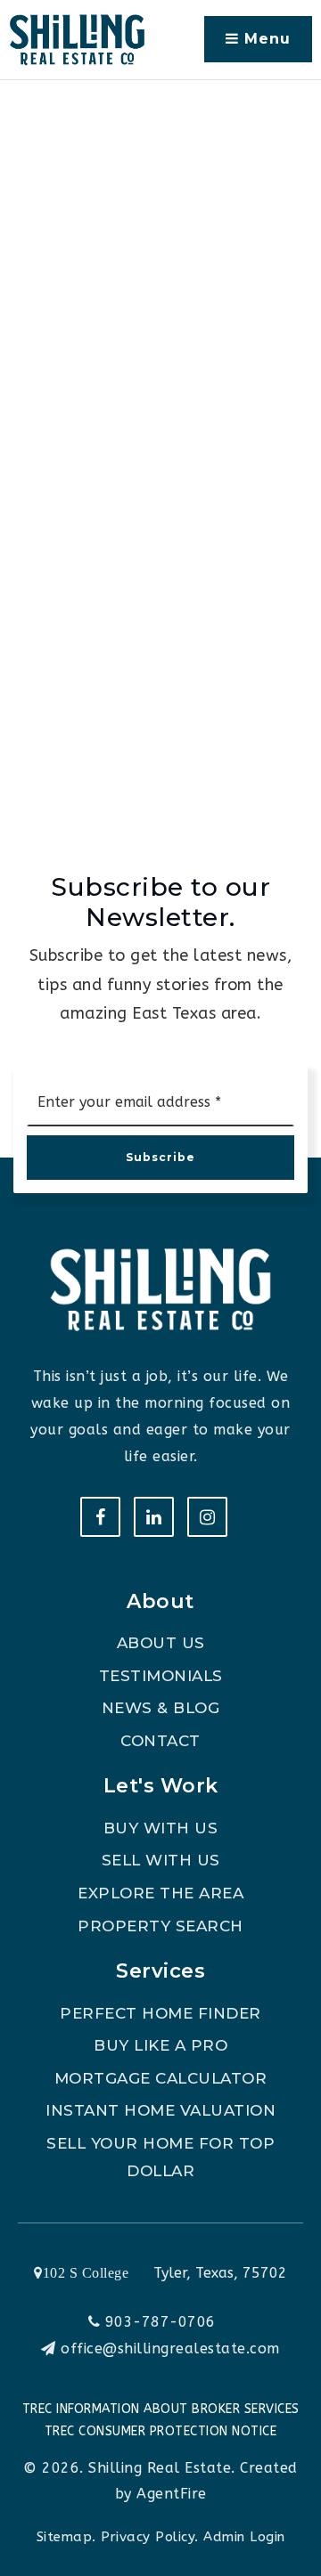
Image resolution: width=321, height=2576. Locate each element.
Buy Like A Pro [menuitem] (160, 2045)
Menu (265, 39)
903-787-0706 (158, 2322)
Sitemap (65, 2537)
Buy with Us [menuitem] (161, 1828)
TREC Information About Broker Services (161, 2409)
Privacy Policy (148, 2537)
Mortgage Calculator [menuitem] (161, 2078)
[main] (160, 407)
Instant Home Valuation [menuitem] (160, 2110)
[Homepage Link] (77, 39)
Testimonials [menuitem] (161, 1676)
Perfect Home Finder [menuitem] (160, 2013)
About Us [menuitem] (161, 1643)
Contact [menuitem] (160, 1741)
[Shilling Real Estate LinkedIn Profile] (154, 1517)
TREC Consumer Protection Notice (161, 2431)
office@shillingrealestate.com (170, 2348)
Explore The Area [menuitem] (160, 1893)
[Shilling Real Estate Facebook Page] (100, 1517)
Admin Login (244, 2537)
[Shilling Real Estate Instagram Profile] (207, 1517)
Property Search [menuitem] (160, 1926)
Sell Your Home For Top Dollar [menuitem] (160, 2157)
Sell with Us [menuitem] (161, 1860)
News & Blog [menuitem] (161, 1708)
